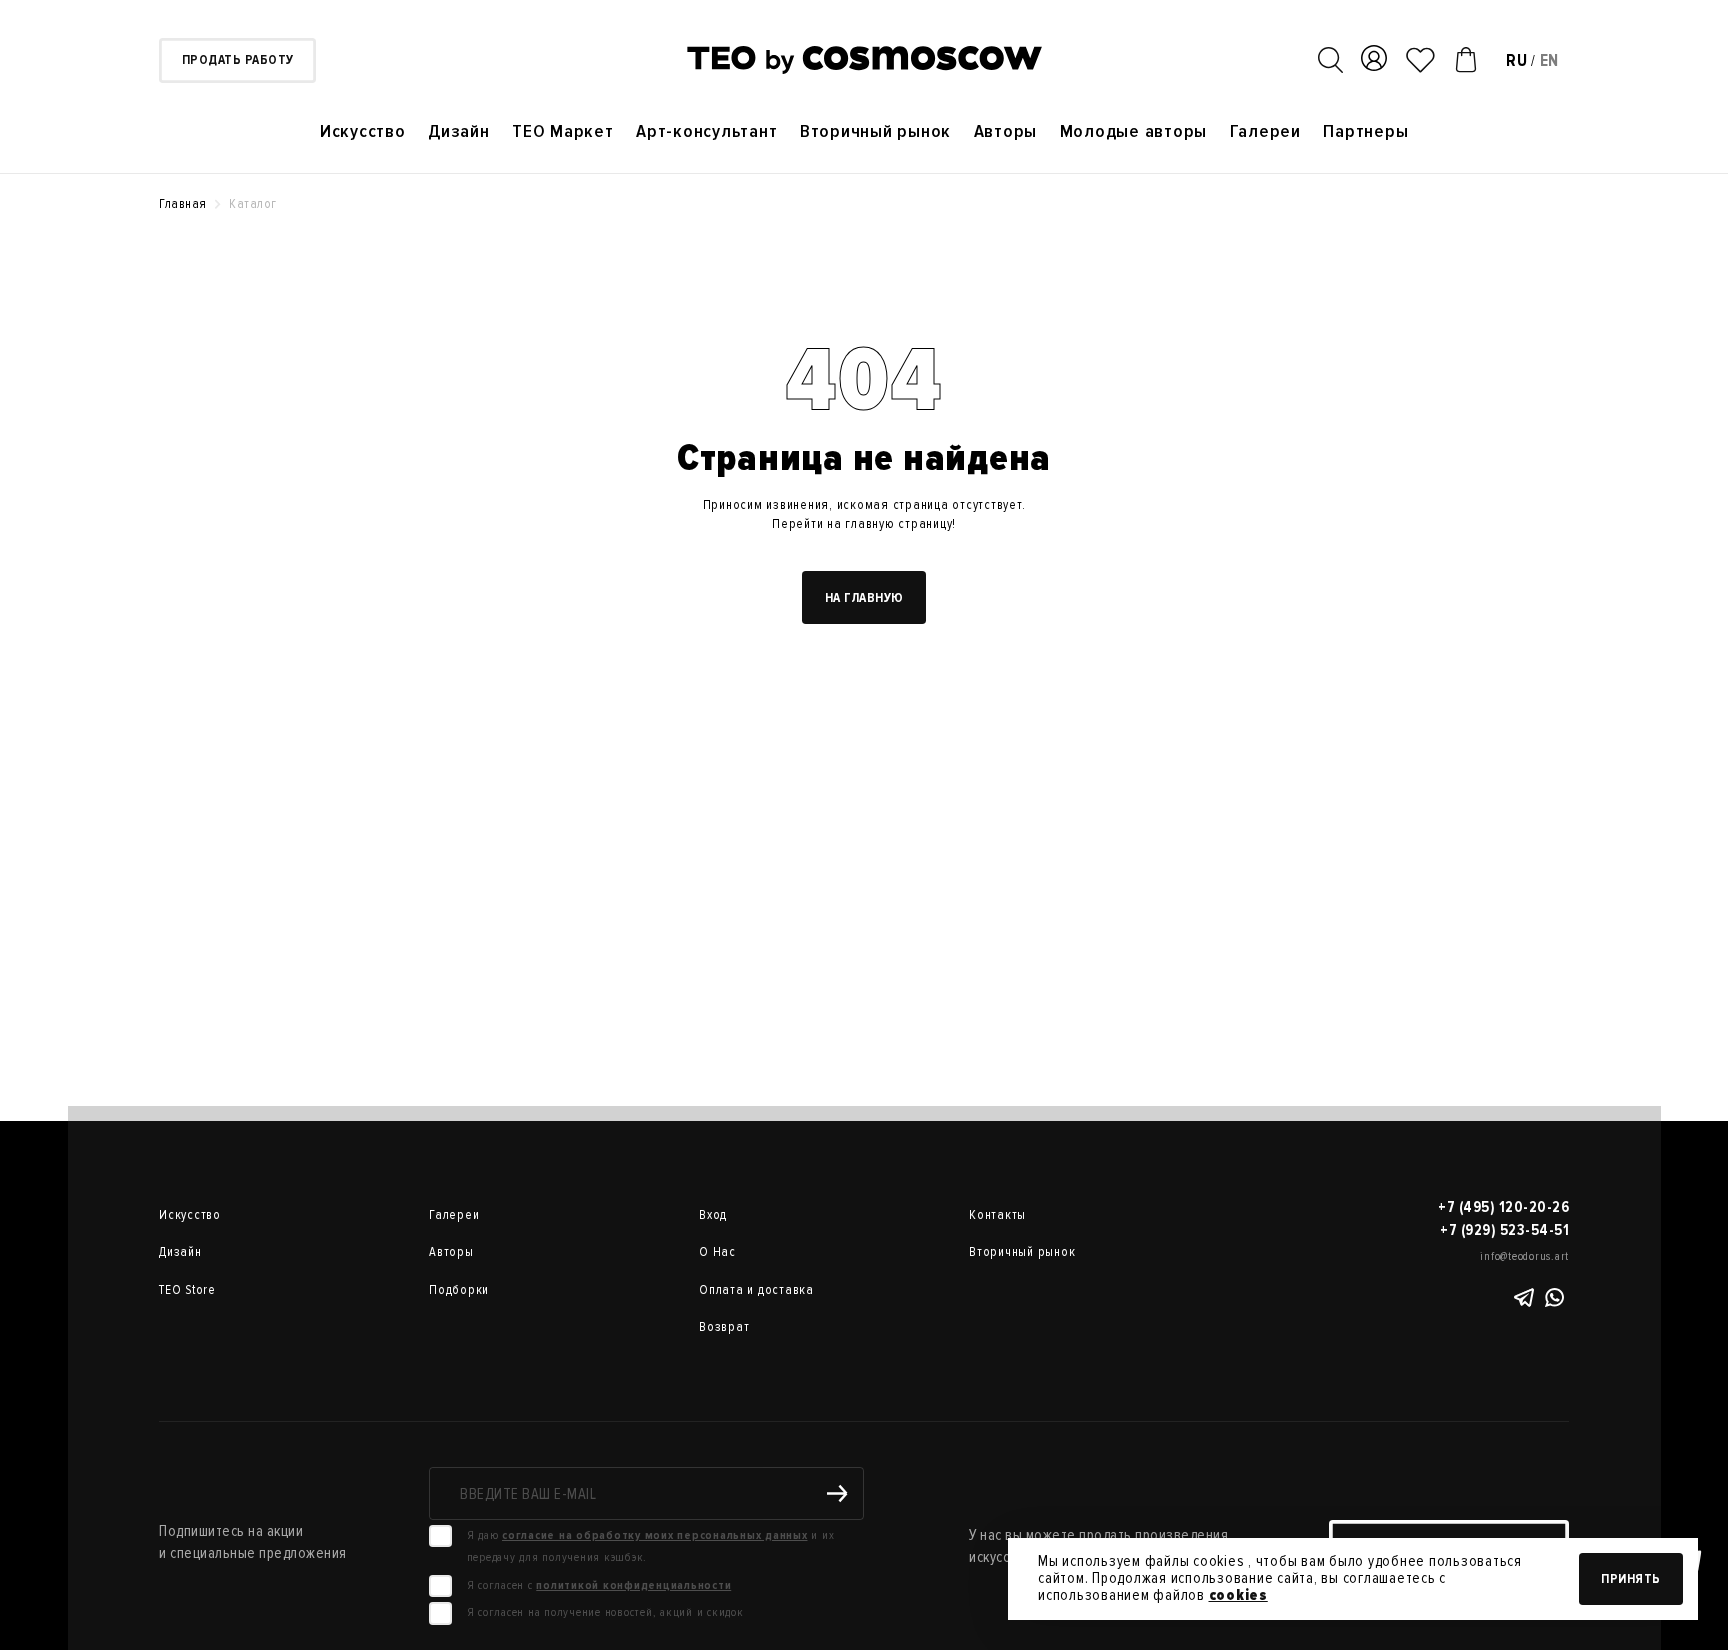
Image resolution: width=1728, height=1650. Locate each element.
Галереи (1265, 131)
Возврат (724, 1327)
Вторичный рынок (875, 131)
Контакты (997, 1215)
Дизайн (459, 131)
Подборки (459, 1290)
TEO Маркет (563, 131)
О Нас (717, 1252)
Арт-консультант (706, 131)
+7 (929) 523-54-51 (1504, 1230)
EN (1550, 60)
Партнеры (1365, 131)
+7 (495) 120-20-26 (1503, 1207)
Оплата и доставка (756, 1290)
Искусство (363, 131)
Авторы (1006, 131)
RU (1517, 60)
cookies (1238, 1595)
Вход (713, 1215)
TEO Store (187, 1290)
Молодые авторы (1134, 131)
